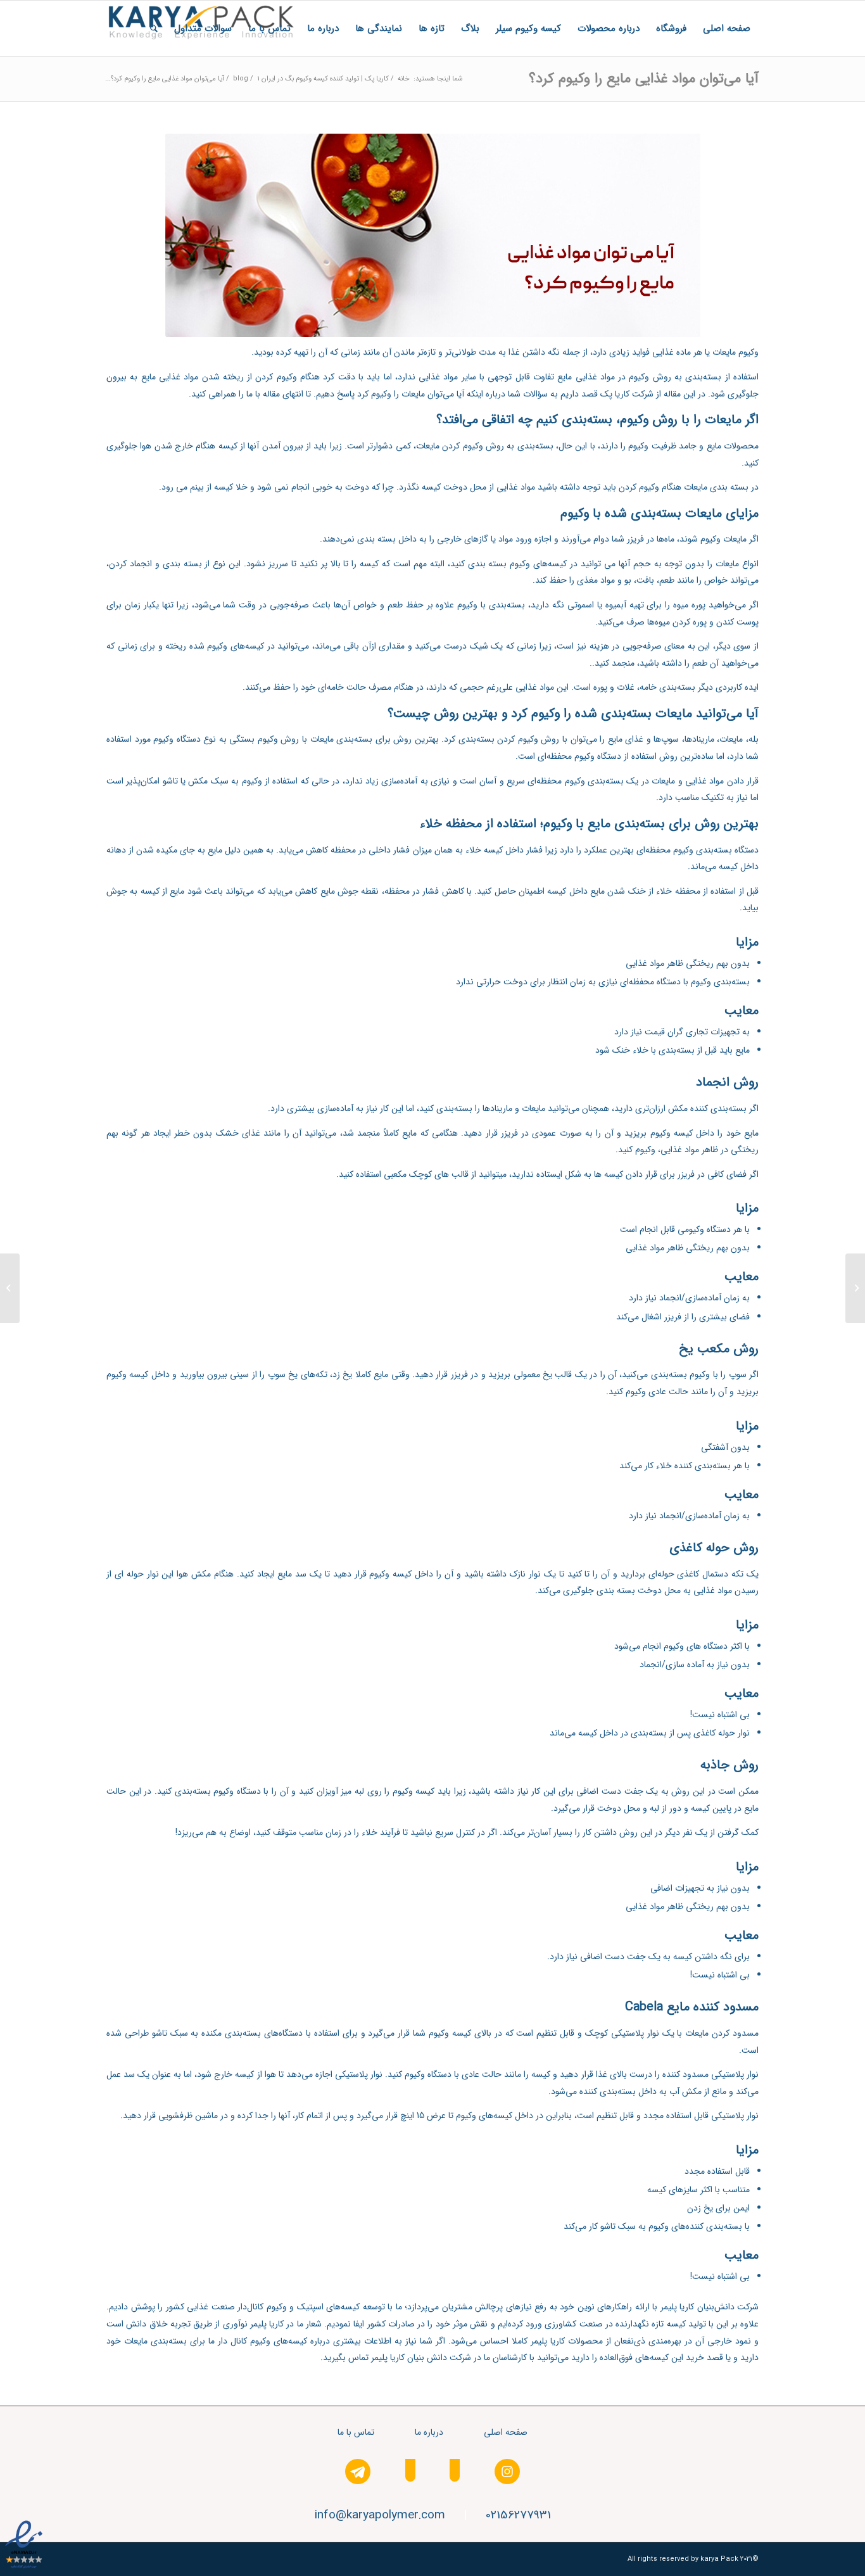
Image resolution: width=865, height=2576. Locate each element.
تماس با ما (356, 2432)
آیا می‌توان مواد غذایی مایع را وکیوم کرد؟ (644, 79)
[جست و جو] (154, 29)
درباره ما (429, 2432)
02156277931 (518, 2515)
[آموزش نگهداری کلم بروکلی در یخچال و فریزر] (855, 1288)
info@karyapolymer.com (380, 2515)
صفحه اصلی (506, 2432)
